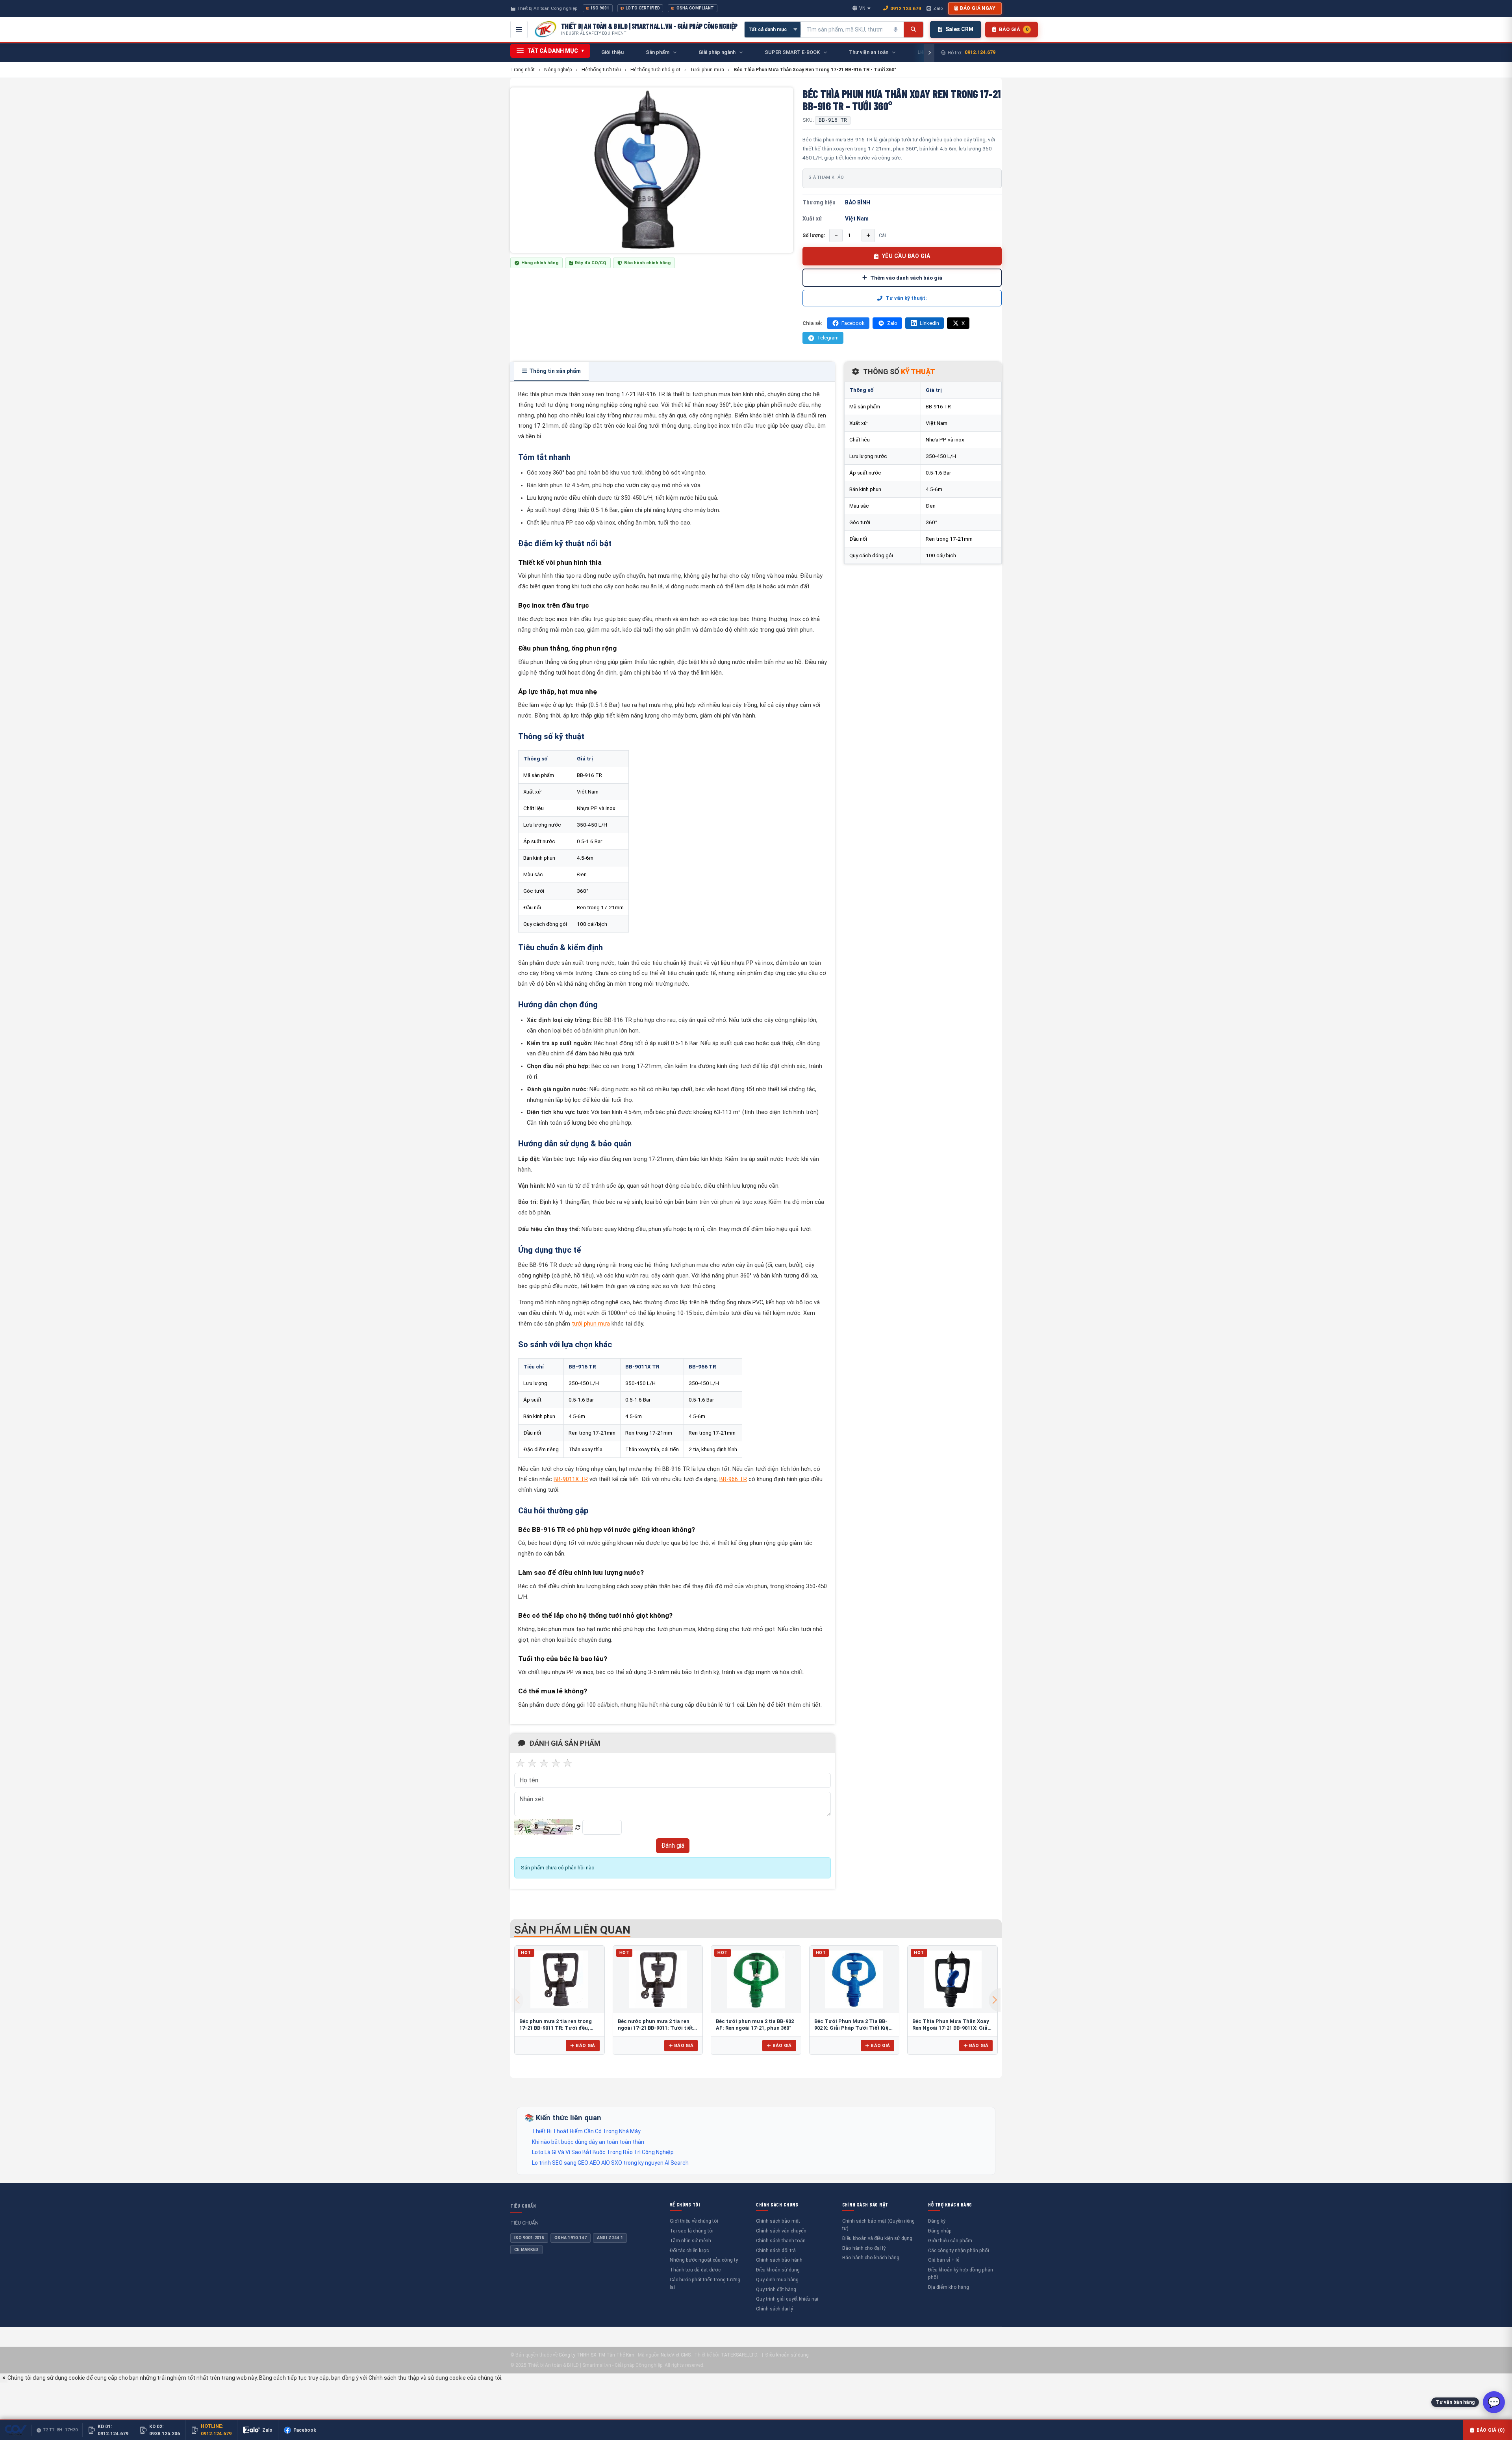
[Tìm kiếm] (913, 30)
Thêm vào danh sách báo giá (906, 278)
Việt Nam (857, 219)
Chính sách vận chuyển (781, 2231)
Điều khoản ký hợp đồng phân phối (961, 2273)
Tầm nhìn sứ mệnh (690, 2241)
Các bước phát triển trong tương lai (705, 2283)
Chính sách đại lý (775, 2309)
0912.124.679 (906, 8)
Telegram (828, 338)
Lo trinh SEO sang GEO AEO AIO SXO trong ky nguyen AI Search (610, 2163)
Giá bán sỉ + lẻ (944, 2260)
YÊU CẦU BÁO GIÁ (906, 256)
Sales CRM (959, 29)
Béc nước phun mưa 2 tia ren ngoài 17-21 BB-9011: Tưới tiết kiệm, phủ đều (655, 2028)
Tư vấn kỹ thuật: (906, 298)
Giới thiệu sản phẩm (950, 2241)
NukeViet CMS (676, 2355)
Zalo (938, 8)
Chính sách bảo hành (779, 2260)
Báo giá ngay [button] (978, 8)
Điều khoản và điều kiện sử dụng (877, 2238)
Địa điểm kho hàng (949, 2287)
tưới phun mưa (591, 1324)
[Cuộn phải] (929, 53)
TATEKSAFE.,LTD (739, 2355)
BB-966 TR (733, 1479)
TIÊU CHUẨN (523, 2206)
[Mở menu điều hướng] (519, 30)
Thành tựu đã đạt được (695, 2270)
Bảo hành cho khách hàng (871, 2257)
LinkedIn (929, 323)
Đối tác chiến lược (689, 2250)
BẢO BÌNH (858, 202)
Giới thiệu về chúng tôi (694, 2221)
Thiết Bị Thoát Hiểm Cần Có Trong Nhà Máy (586, 2131)
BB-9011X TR (571, 1479)
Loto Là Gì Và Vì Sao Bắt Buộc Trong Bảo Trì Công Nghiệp (603, 2152)
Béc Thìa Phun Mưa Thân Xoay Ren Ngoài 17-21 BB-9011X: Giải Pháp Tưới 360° (951, 2028)
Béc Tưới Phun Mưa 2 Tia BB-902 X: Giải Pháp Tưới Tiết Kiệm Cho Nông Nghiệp (854, 2028)
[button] (995, 2000)
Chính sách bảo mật (778, 2221)
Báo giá (585, 2045)
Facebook (853, 323)
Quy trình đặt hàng (776, 2289)
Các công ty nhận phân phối (959, 2250)
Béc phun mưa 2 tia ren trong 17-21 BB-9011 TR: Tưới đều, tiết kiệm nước (556, 2028)
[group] (652, 170)
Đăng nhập (940, 2231)
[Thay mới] (578, 1827)
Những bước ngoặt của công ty (704, 2260)
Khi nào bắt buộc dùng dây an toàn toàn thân (588, 2142)
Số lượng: (814, 235)
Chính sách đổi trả (776, 2250)
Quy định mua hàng (777, 2280)
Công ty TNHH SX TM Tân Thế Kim (597, 2355)
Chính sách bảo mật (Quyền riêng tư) (878, 2225)
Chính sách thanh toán (781, 2241)
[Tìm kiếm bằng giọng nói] (896, 30)
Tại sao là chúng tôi (692, 2231)
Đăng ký (937, 2221)
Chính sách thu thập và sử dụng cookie (417, 2378)
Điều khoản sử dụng (778, 2270)
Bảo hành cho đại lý (864, 2248)
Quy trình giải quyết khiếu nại (787, 2299)
